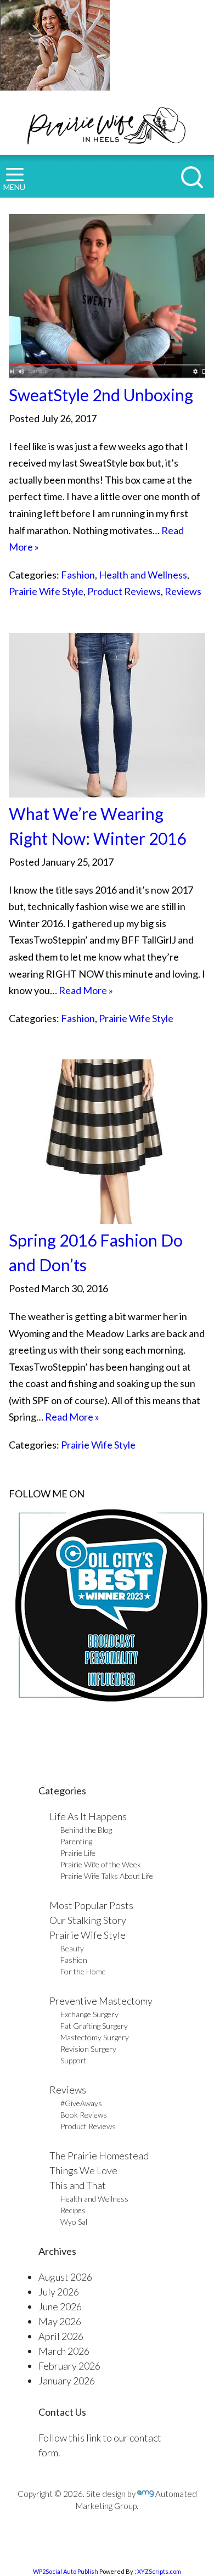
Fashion (78, 575)
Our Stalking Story (88, 1920)
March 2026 (64, 2351)
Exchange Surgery (89, 2014)
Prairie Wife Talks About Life (107, 1876)
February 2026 (69, 2366)
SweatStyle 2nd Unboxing (101, 395)
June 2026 (60, 2306)
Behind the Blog (86, 1830)
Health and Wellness (143, 575)
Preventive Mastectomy (101, 2001)
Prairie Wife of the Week (101, 1864)
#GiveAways (81, 2103)
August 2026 (65, 2277)
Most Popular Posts (91, 1905)
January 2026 (67, 2381)
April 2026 (61, 2336)
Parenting (76, 1841)
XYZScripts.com (159, 2571)
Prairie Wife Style (46, 591)
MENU (14, 187)
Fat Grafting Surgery (94, 2026)
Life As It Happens (88, 1816)
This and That (78, 2185)
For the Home (83, 1971)
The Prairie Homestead (99, 2156)
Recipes (73, 2210)
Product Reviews (124, 591)
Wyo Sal (74, 2222)
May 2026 (60, 2321)
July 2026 (59, 2292)
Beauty (72, 1948)
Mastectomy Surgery (95, 2037)
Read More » (86, 990)
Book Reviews (84, 2115)
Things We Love (83, 2170)
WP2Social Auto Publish (66, 2571)
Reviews (183, 591)
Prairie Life (78, 1853)
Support (74, 2060)
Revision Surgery (88, 2049)
